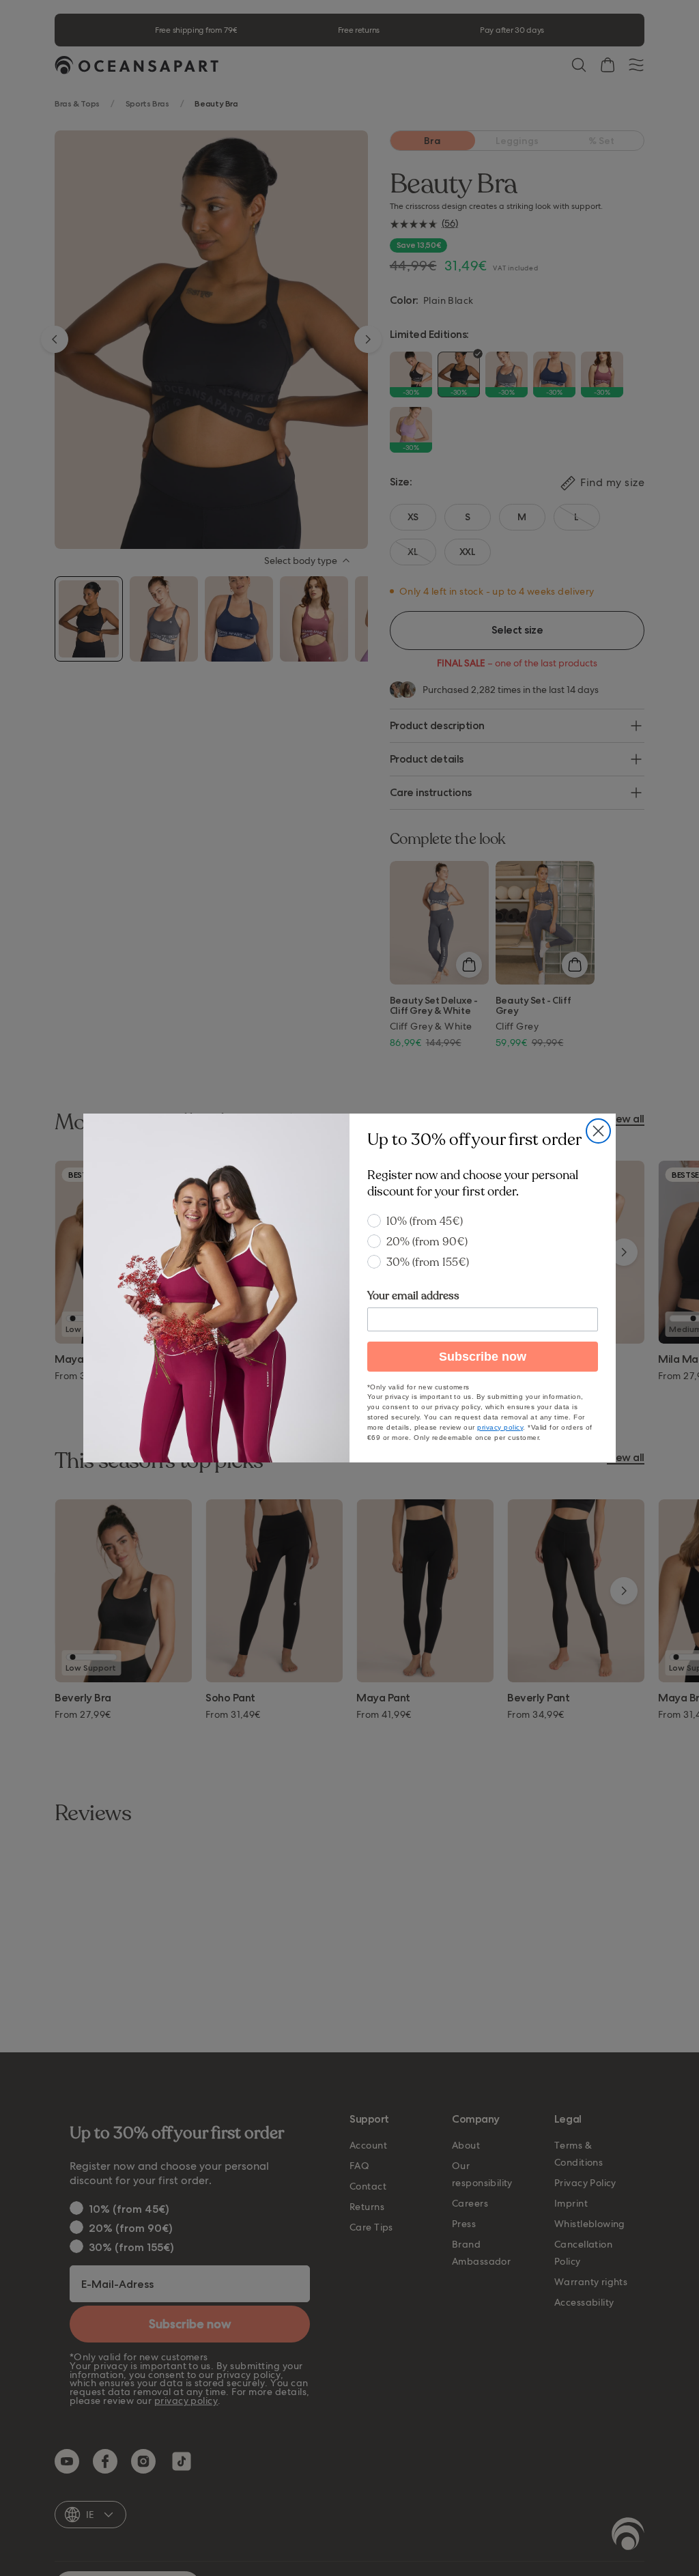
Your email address (413, 1296)
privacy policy (500, 1427)
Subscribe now (483, 1357)
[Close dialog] (598, 1131)
